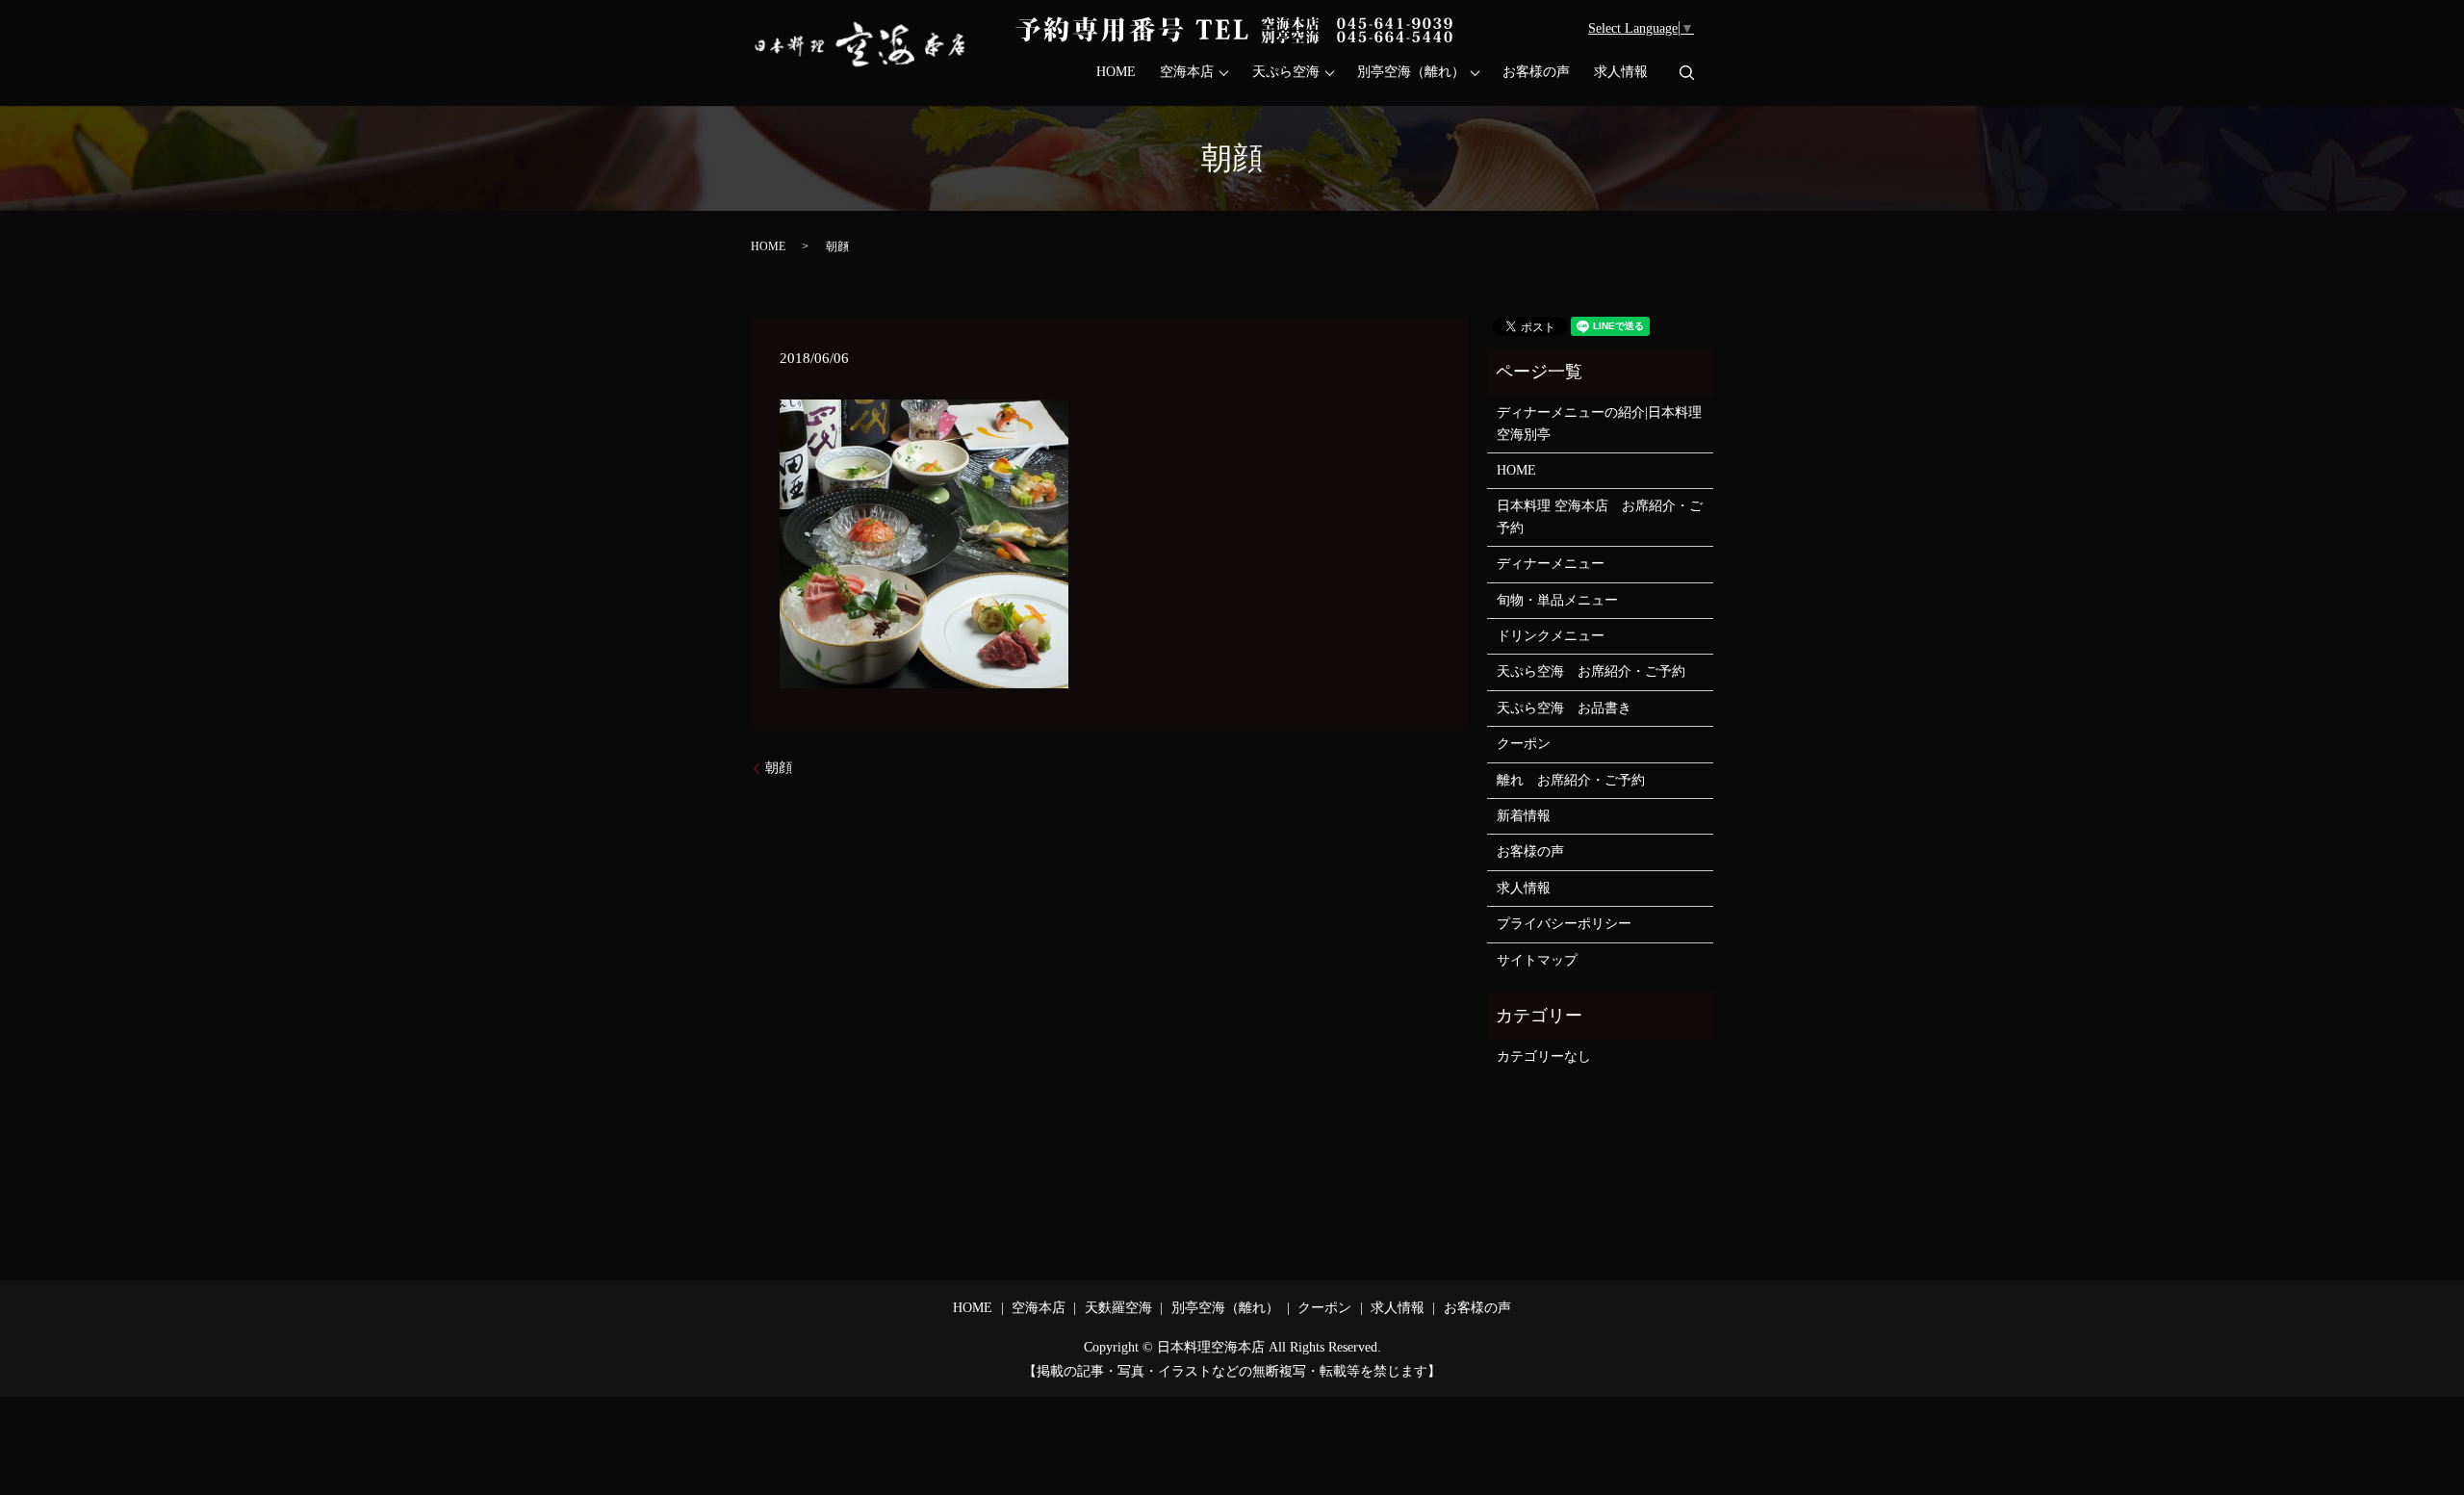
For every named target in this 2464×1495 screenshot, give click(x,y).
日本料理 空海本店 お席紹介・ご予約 (1600, 516)
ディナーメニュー (1551, 564)
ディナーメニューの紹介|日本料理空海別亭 (1599, 423)
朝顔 (779, 768)
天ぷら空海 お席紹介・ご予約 (1591, 671)
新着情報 (1524, 816)
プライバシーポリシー (1564, 924)
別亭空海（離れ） (1411, 73)
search (1686, 72)
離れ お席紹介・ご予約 (1571, 780)
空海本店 (1187, 73)
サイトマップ (1537, 960)
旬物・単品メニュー (1557, 600)
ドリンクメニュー (1551, 636)
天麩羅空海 (1118, 1308)
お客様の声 (1536, 73)
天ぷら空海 (1286, 73)
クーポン (1524, 744)
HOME (1116, 73)
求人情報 (1621, 73)
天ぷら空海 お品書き (1564, 708)
